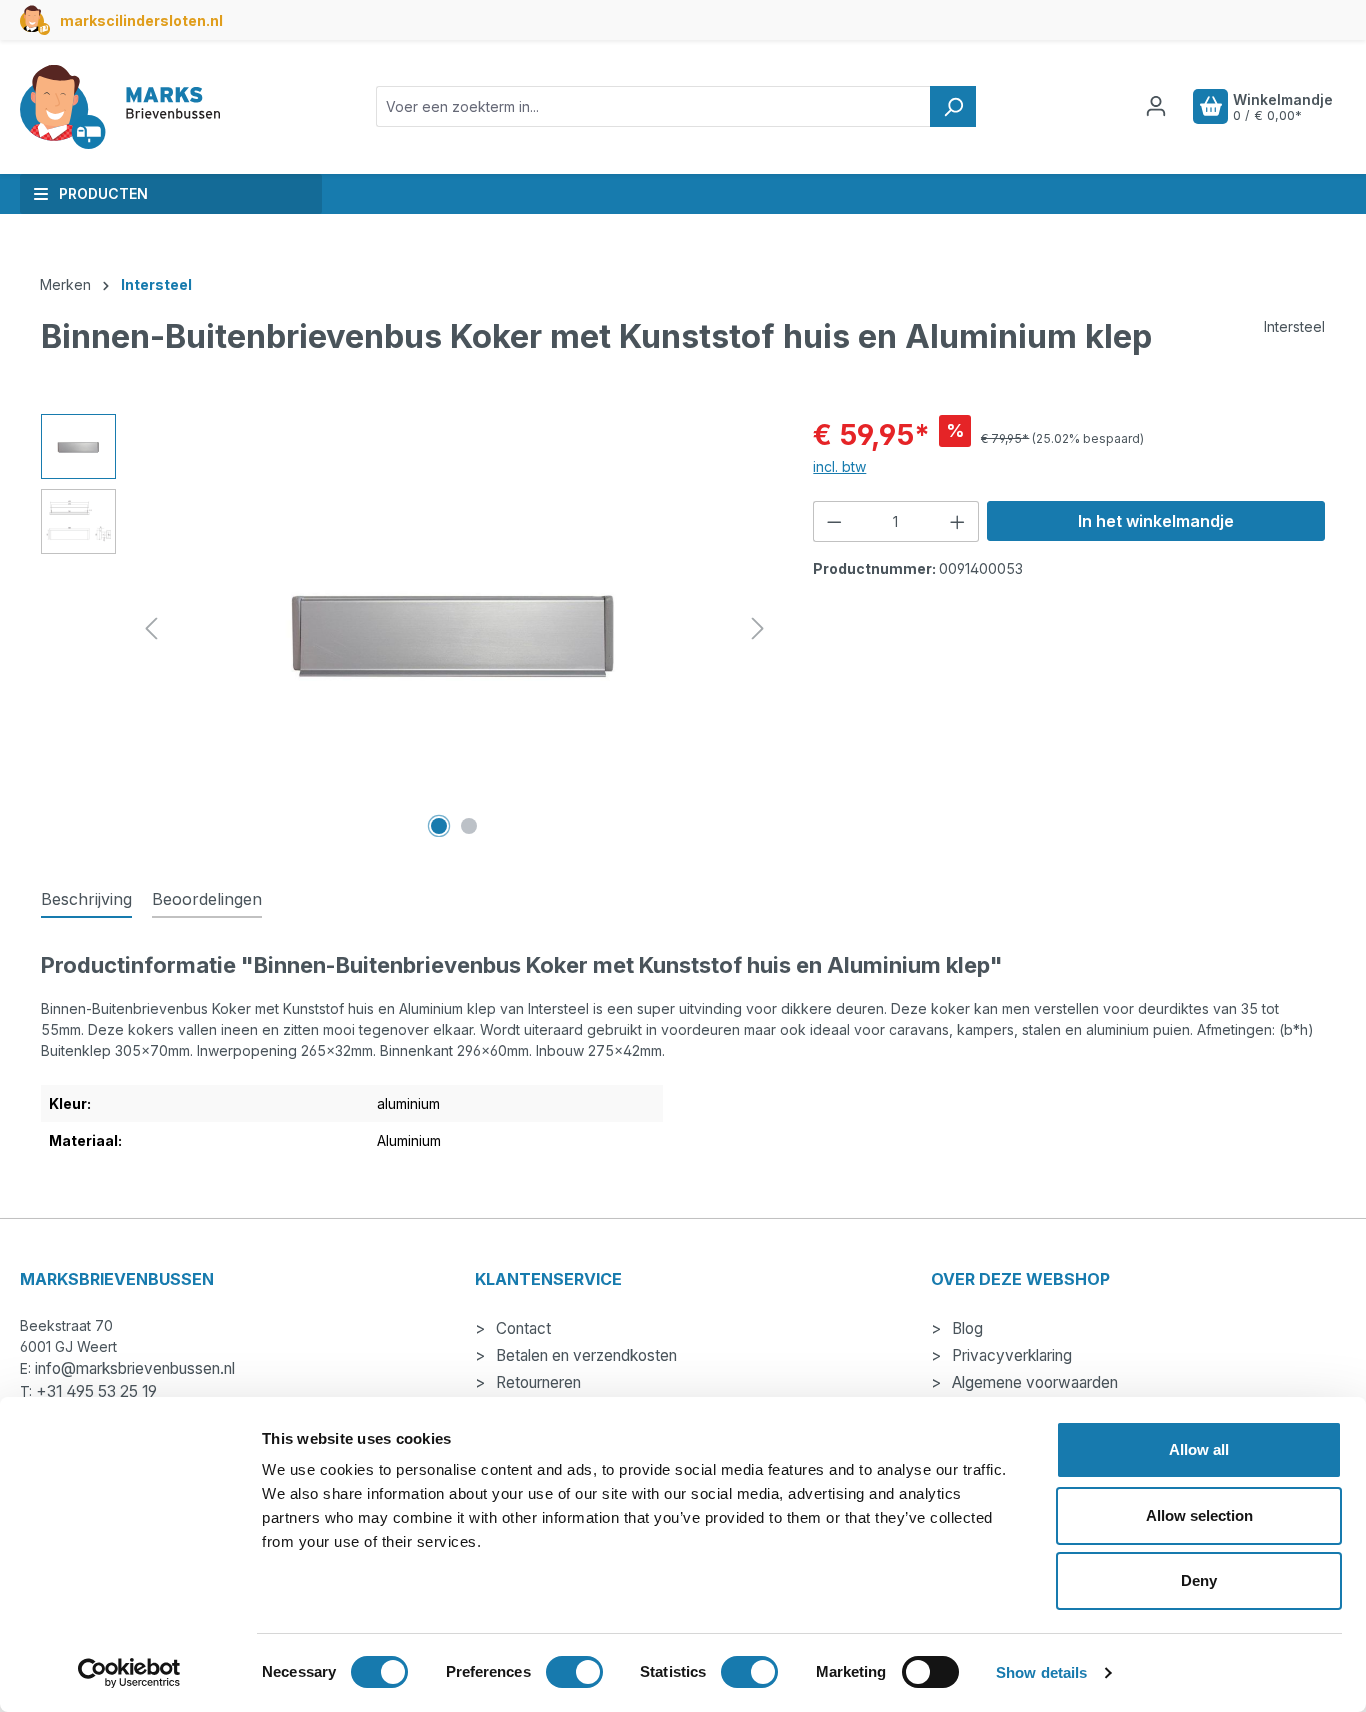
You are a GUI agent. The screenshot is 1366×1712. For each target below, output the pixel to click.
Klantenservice (548, 1279)
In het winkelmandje (1156, 521)
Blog (965, 1328)
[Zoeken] (953, 106)
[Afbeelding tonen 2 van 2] (469, 826)
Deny (1199, 1580)
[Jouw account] (1156, 106)
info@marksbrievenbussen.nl (135, 1368)
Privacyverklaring (1010, 1355)
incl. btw (839, 466)
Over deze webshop (1020, 1279)
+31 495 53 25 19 (96, 1391)
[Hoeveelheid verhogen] (958, 521)
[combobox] (653, 106)
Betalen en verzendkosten (584, 1355)
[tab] (86, 900)
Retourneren (536, 1382)
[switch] (574, 1672)
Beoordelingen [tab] (207, 899)
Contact (521, 1328)
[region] (407, 629)
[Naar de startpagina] (120, 107)
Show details (1041, 1672)
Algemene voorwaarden (1033, 1382)
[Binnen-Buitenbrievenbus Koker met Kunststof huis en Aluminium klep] (454, 629)
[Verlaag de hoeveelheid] (834, 521)
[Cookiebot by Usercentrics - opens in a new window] (129, 1673)
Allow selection (1199, 1515)
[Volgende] (758, 628)
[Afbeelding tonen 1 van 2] (439, 826)
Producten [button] (103, 193)
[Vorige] (151, 628)
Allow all (1199, 1449)
